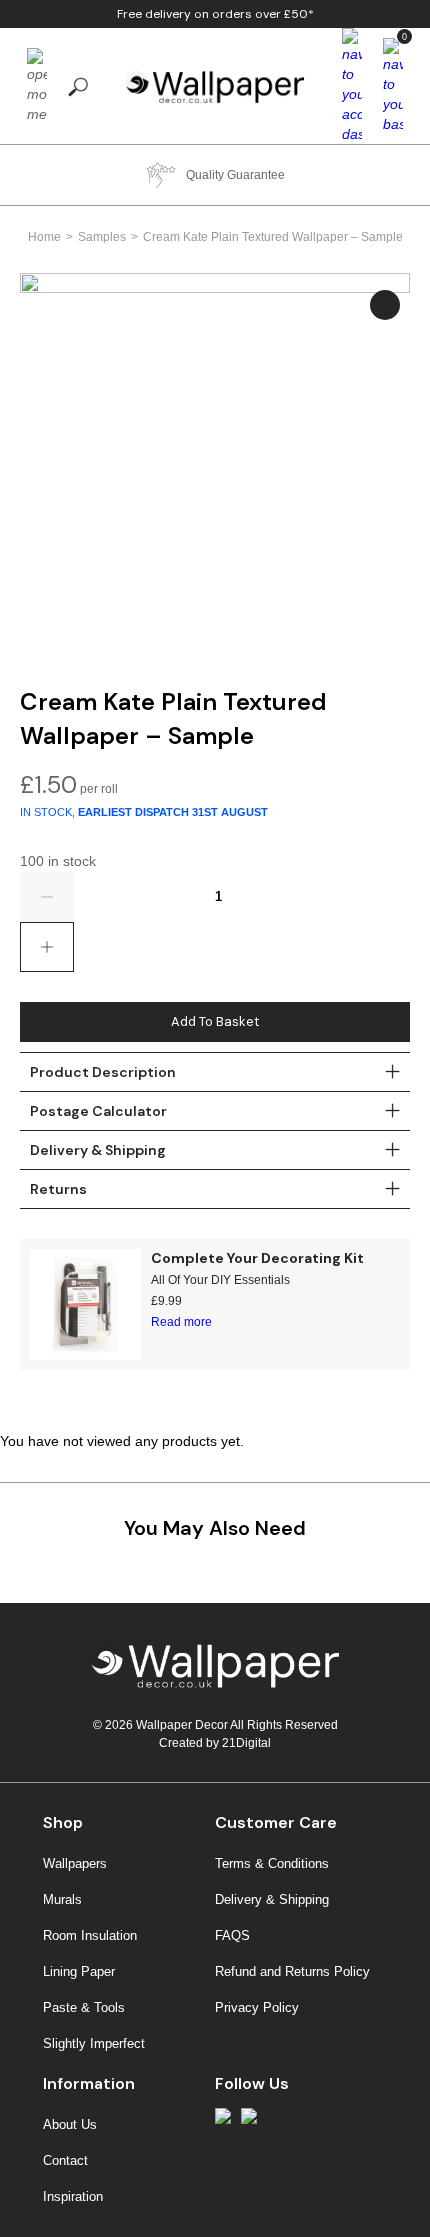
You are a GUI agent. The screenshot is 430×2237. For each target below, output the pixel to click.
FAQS (232, 1935)
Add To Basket (215, 1021)
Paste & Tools (84, 2007)
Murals (62, 1899)
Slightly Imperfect (94, 2043)
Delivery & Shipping (272, 1899)
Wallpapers (75, 1863)
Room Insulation (90, 1935)
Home (44, 237)
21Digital (246, 1743)
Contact (65, 2160)
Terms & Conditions (272, 1863)
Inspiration (73, 2196)
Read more (181, 1322)
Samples (102, 237)
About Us (70, 2124)
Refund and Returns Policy (292, 1971)
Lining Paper (79, 1971)
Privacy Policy (257, 2007)
